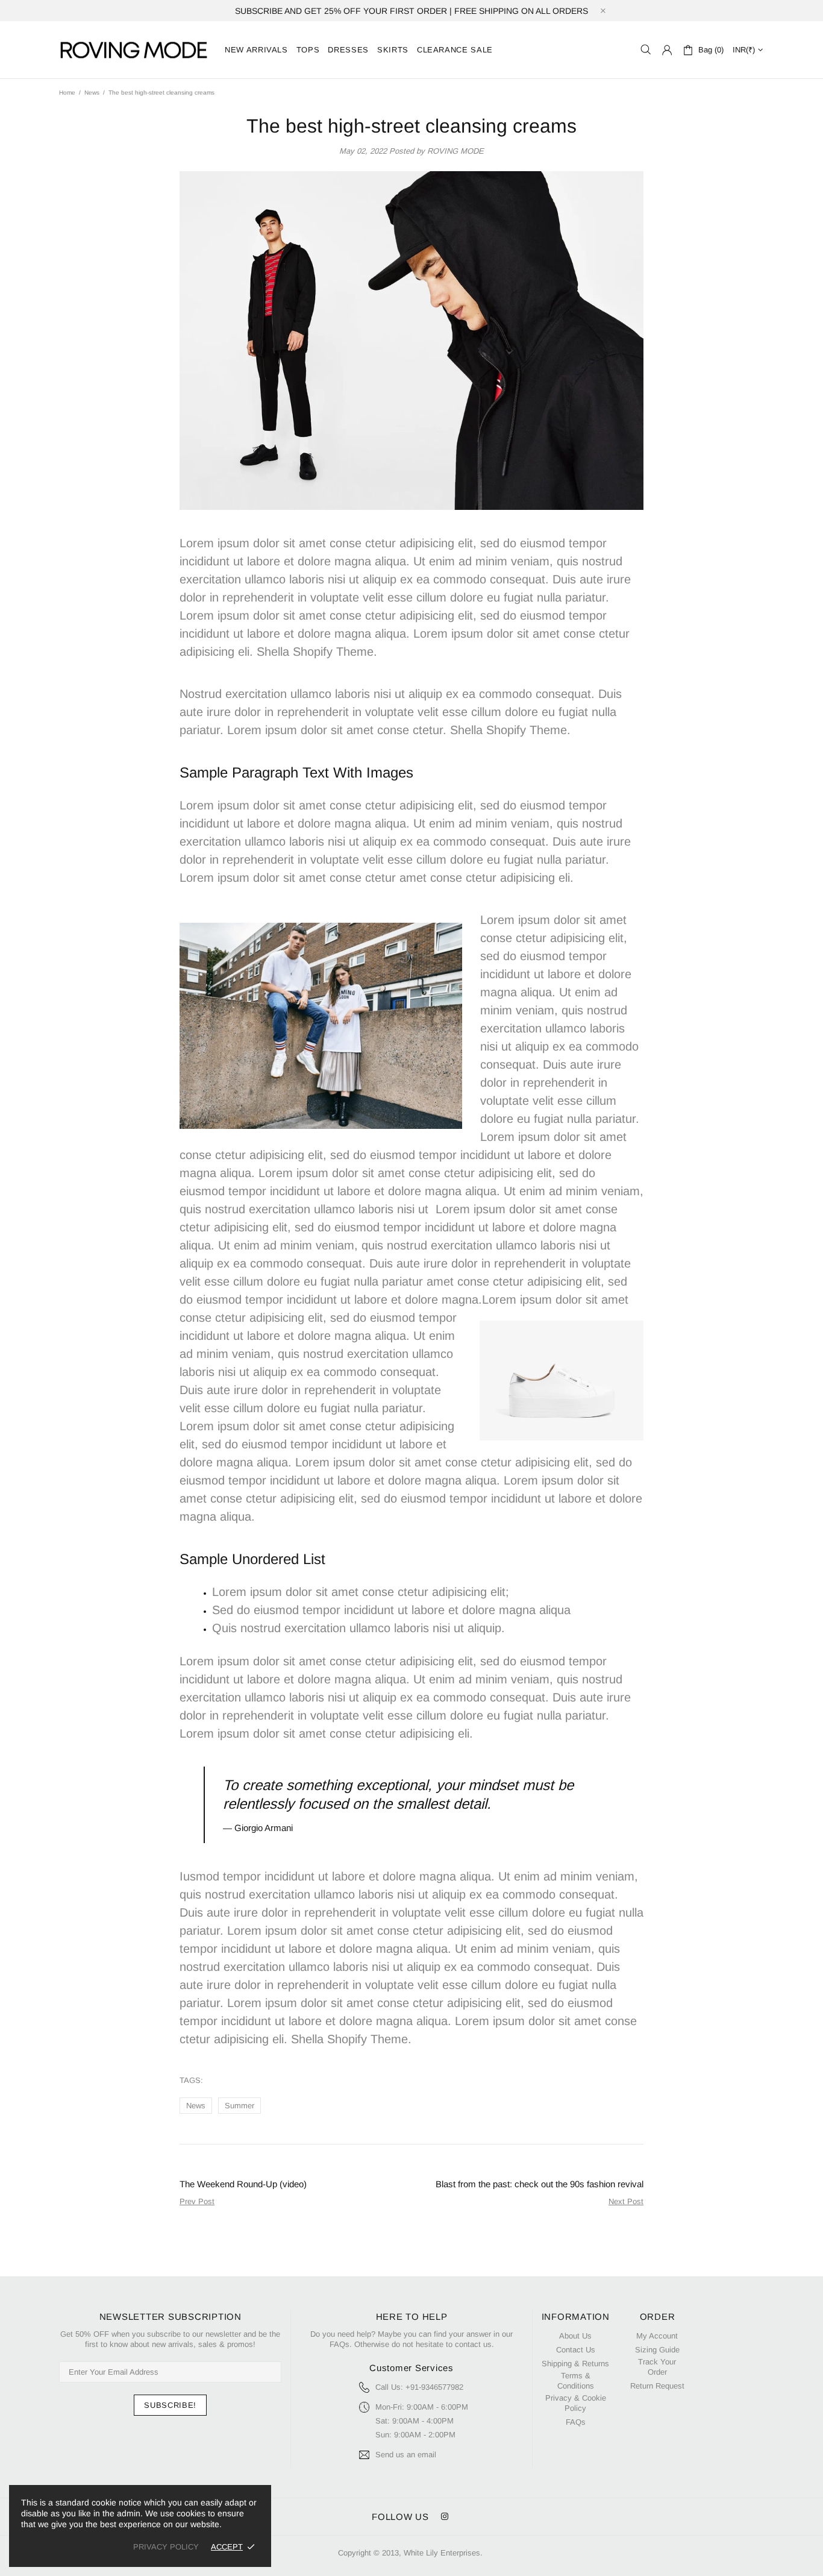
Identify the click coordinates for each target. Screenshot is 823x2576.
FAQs (576, 2422)
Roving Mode (134, 50)
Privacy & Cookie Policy (576, 2403)
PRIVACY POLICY (166, 2547)
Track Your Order (657, 2367)
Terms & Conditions (576, 2381)
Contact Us (576, 2350)
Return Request (657, 2386)
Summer (239, 2106)
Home (67, 93)
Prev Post (197, 2201)
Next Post (626, 2201)
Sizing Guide (657, 2350)
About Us (575, 2336)
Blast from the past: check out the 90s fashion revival (540, 2184)
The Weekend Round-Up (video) (243, 2184)
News (92, 93)
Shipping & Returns (575, 2364)
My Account (657, 2336)
